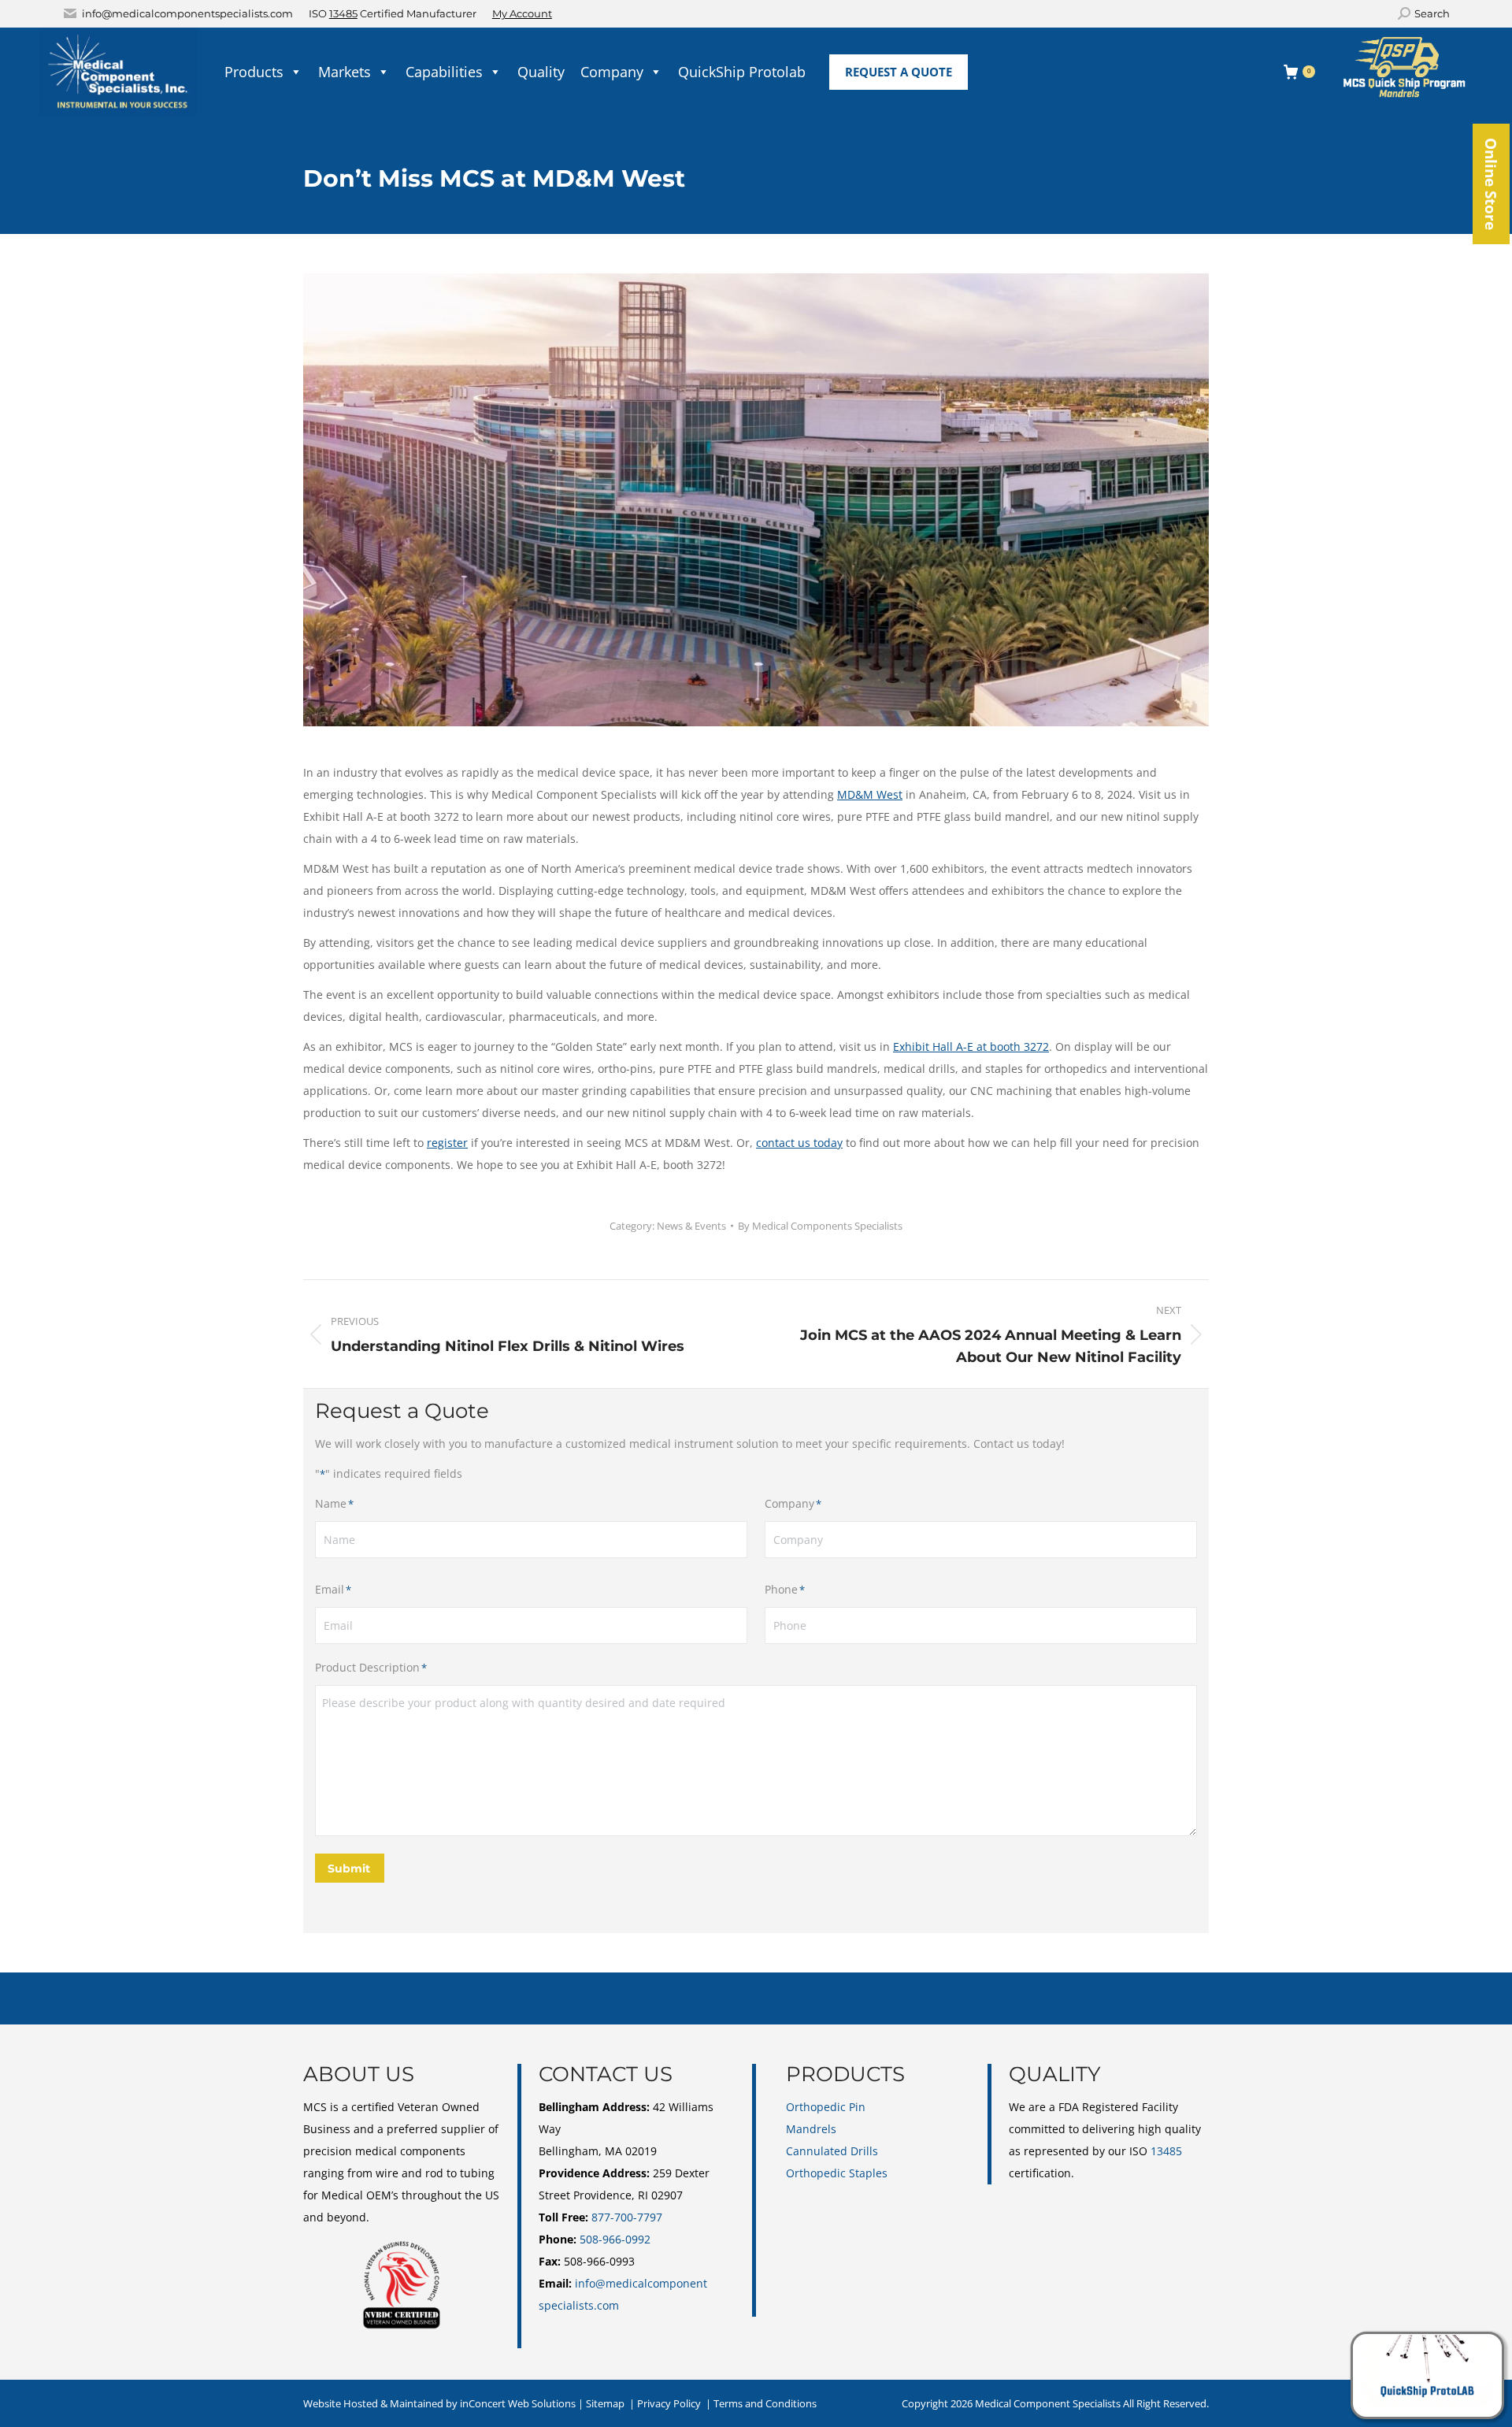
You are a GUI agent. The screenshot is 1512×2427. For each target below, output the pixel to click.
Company (612, 72)
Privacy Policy (669, 2403)
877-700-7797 (627, 2217)
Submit (349, 1868)
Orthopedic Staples (837, 2173)
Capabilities (444, 72)
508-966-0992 (615, 2239)
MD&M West (870, 794)
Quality (541, 72)
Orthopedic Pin (826, 2107)
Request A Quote (899, 72)
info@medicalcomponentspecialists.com (187, 13)
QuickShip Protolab (742, 72)
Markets (345, 72)
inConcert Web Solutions (518, 2403)
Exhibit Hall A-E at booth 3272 (971, 1047)
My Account (522, 13)
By (820, 1226)
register (447, 1143)
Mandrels (811, 2129)
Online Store (1491, 184)
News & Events (691, 1226)
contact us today (799, 1143)
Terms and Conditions (765, 2403)
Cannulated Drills (832, 2151)
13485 (343, 13)
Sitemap (605, 2403)
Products (254, 72)
